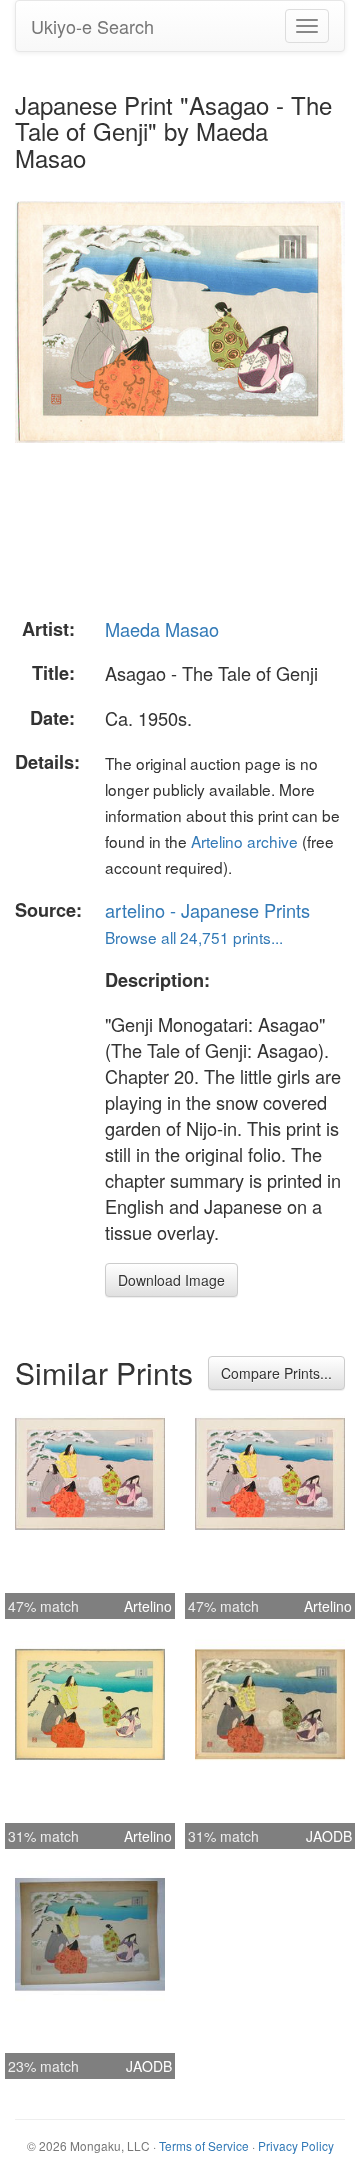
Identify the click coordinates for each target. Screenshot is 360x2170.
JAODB (329, 1836)
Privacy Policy (296, 2145)
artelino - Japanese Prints (207, 910)
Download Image (171, 1280)
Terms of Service (204, 2145)
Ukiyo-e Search (92, 26)
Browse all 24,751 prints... (194, 937)
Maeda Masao (162, 629)
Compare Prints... (276, 1373)
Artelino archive (244, 841)
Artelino (148, 1606)
